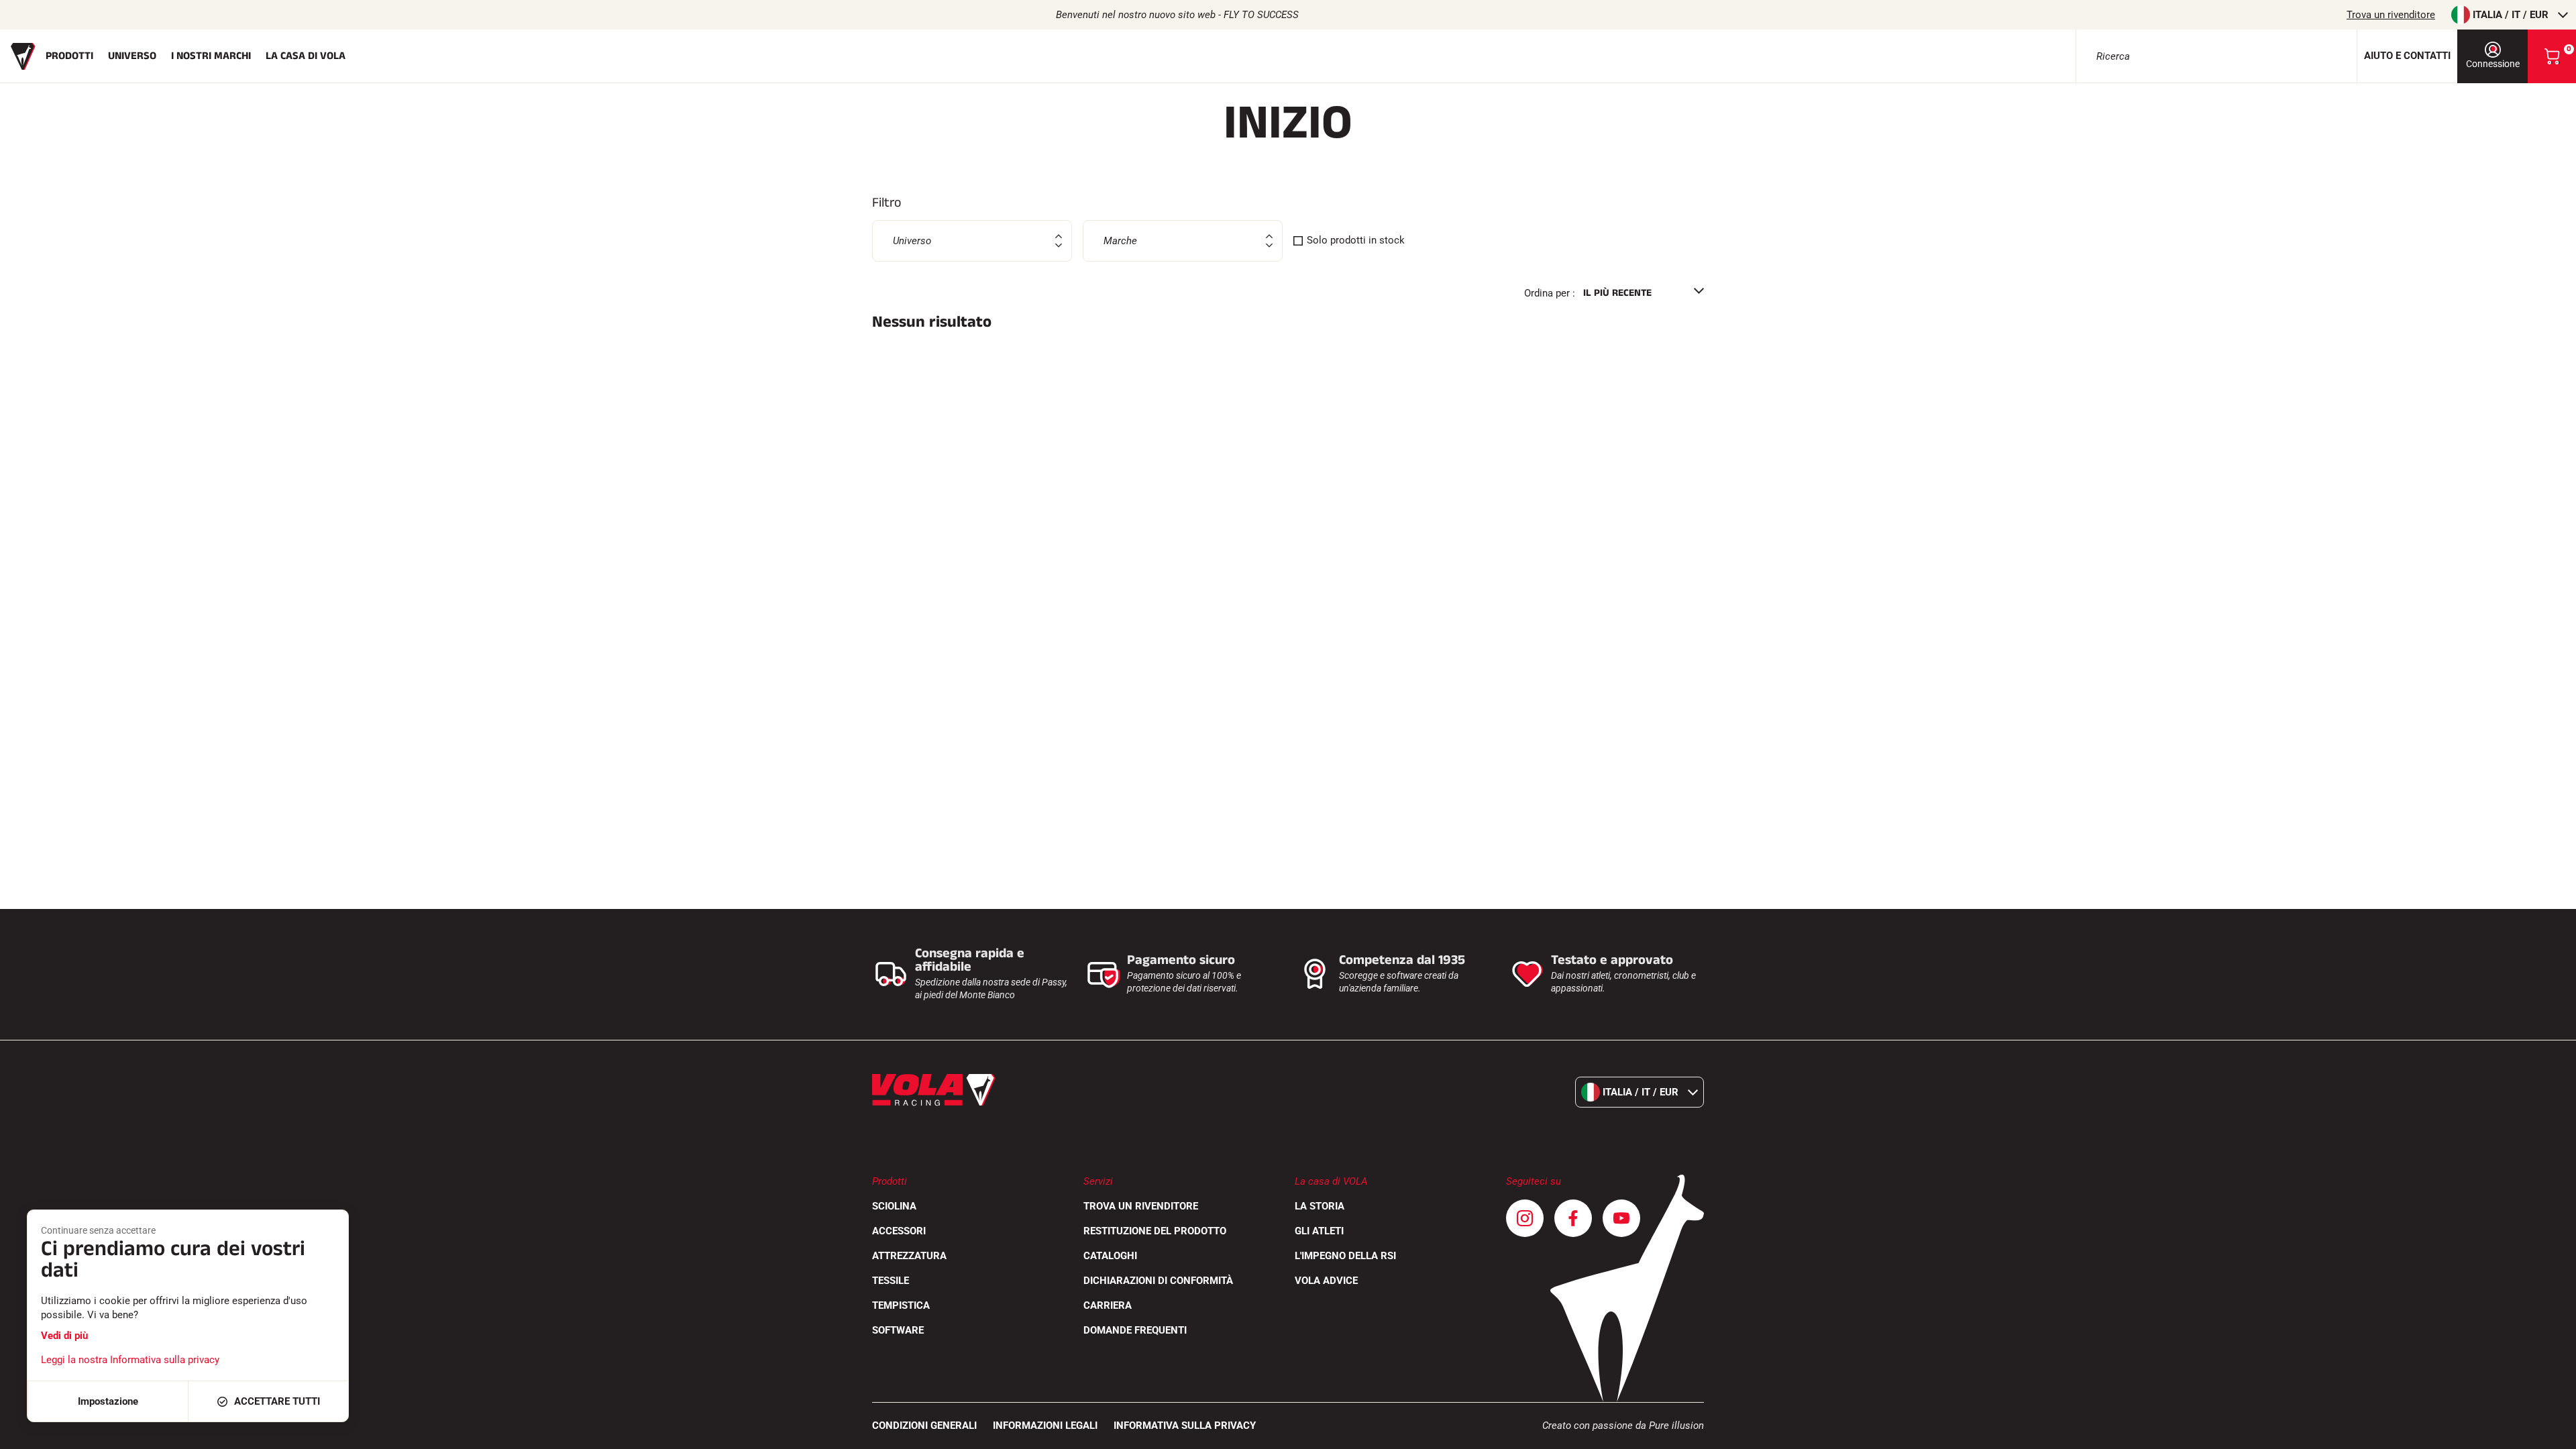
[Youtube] (1621, 1218)
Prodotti (69, 56)
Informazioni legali (1045, 1426)
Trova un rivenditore (2391, 15)
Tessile (891, 1281)
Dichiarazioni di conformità (1158, 1281)
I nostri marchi (211, 56)
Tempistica (901, 1305)
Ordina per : (1550, 293)
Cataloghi (1110, 1256)
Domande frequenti (1135, 1330)
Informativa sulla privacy (1185, 1426)
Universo (132, 56)
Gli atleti (1319, 1231)
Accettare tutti (277, 1401)
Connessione (2493, 64)
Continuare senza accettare (98, 1230)
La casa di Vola (306, 56)
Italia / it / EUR (2511, 15)
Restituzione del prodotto (1155, 1231)
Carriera (1108, 1305)
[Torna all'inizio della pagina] (2549, 1432)
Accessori (899, 1231)
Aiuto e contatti (2407, 56)
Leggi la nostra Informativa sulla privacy (130, 1360)
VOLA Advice (1326, 1281)
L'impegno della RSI (1345, 1256)
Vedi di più (64, 1336)
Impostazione (108, 1401)
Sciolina (894, 1206)
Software (898, 1330)
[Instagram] (1525, 1218)
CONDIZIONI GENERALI (924, 1426)
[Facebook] (1573, 1218)
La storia (1320, 1206)
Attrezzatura (909, 1256)
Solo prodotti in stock (1356, 240)
